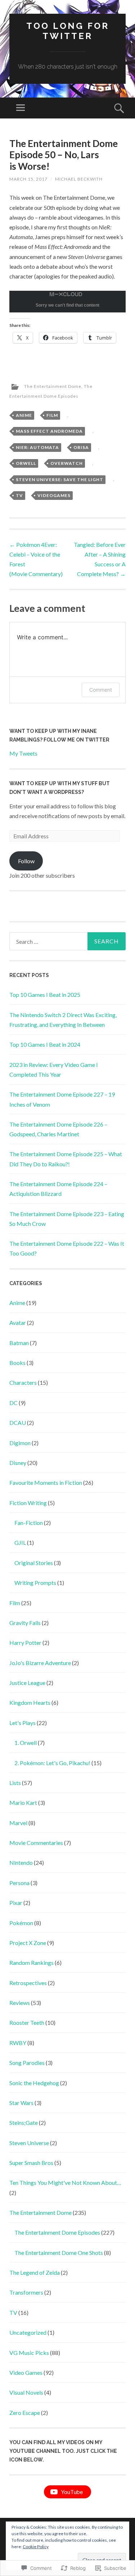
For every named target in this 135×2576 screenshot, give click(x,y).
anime (24, 415)
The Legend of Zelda (35, 2272)
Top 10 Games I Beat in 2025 (45, 995)
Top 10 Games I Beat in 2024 (45, 1044)
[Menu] (21, 108)
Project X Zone (28, 1943)
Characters (23, 1382)
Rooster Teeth (27, 2022)
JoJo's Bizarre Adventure (40, 1663)
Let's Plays (22, 1723)
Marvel (18, 1823)
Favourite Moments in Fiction (46, 1483)
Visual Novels (26, 2392)
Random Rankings (31, 1963)
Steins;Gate (24, 2123)
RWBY (18, 2043)
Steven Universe (29, 2143)
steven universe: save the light (60, 479)
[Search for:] (67, 941)
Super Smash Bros (31, 2163)
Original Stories (34, 1563)
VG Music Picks (29, 2353)
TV (13, 2313)
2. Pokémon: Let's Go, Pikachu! (52, 1763)
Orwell (26, 463)
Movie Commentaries (36, 1843)
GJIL (20, 1542)
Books (17, 1363)
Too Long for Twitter (68, 31)
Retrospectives (28, 1983)
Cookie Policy (36, 2547)
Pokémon (21, 1923)
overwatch (67, 463)
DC (13, 1403)
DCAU (18, 1423)
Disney (18, 1463)
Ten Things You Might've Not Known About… (65, 2182)
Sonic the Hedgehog (34, 2083)
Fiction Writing (28, 1503)
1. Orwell (26, 1743)
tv (19, 495)
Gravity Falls (25, 1623)
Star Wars (21, 2103)
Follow (26, 861)
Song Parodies (27, 2063)
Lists (15, 1783)
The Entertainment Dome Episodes (57, 2232)
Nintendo (21, 1862)
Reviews (20, 2003)
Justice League (27, 1683)
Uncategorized (28, 2332)
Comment (101, 690)
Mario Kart (23, 1803)
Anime (17, 1303)
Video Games (26, 2372)
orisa (81, 447)
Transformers (26, 2292)
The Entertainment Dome (53, 386)
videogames (54, 495)
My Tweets (23, 753)
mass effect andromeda (49, 431)
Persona (19, 1883)
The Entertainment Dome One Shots (59, 2253)
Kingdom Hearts (30, 1702)
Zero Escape (25, 2413)
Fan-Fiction (29, 1523)
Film (52, 415)
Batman (19, 1343)
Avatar (18, 1322)
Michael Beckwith (79, 179)
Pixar (16, 1903)
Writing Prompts (35, 1583)
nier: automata (37, 447)
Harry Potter (25, 1643)
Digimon (20, 1443)
